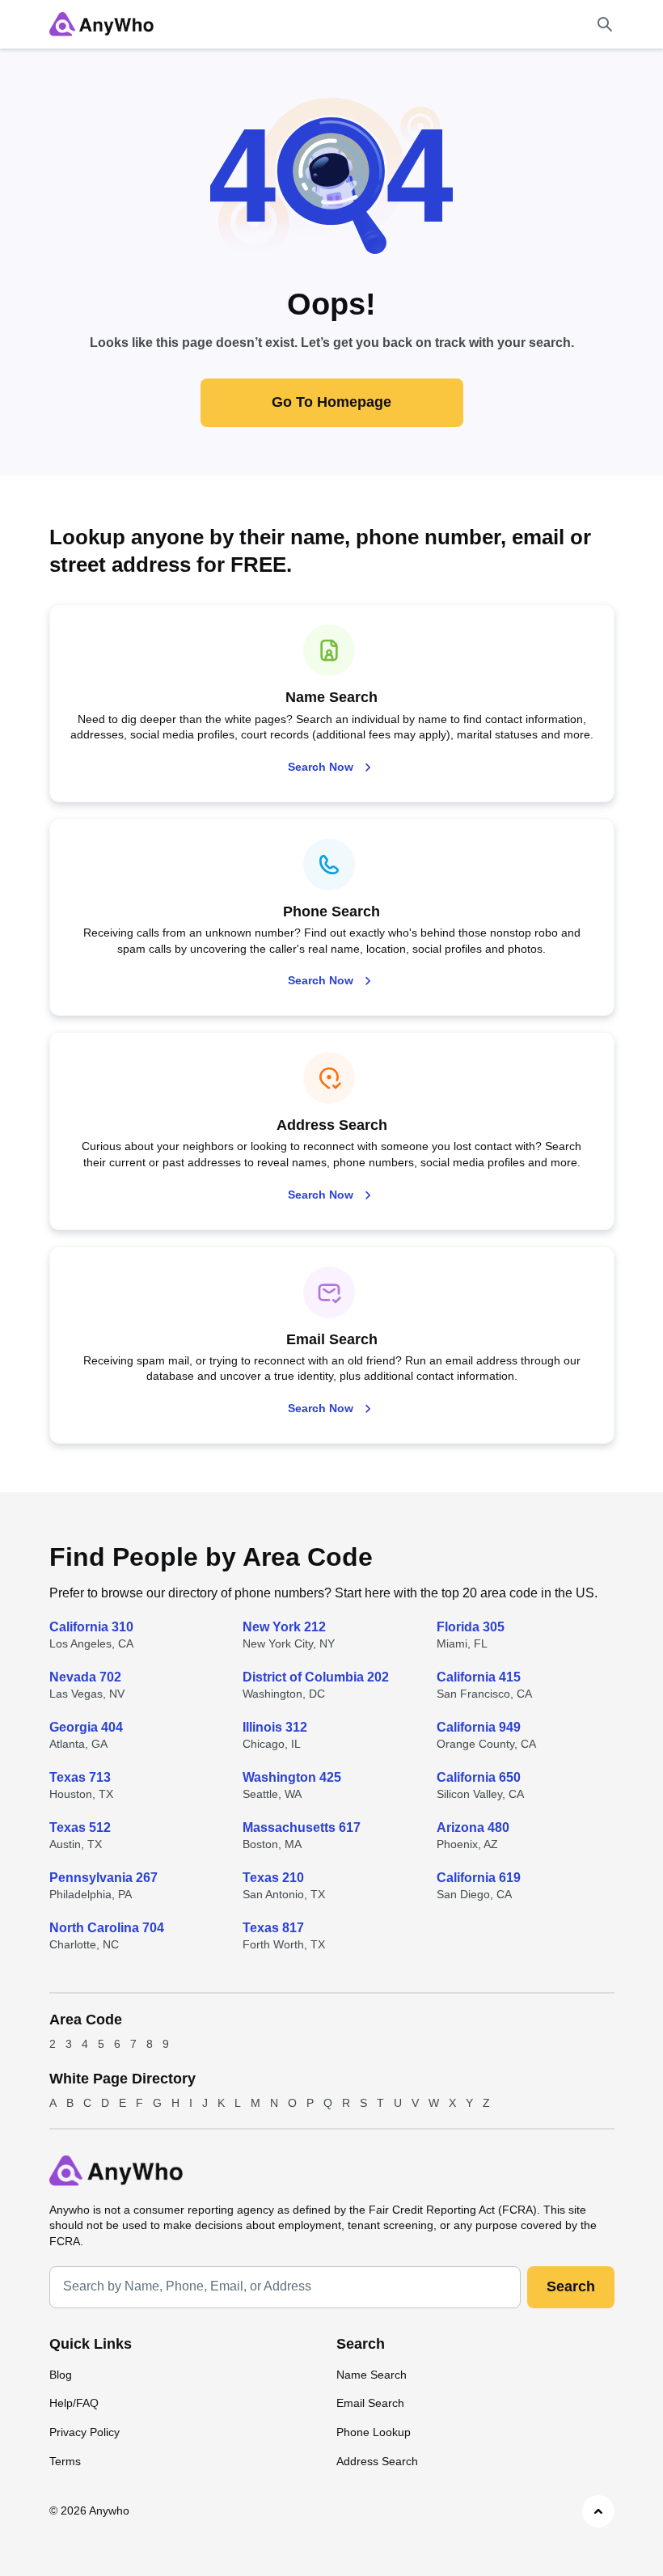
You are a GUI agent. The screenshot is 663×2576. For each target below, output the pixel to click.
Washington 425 (292, 1777)
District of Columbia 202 (316, 1677)
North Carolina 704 (107, 1928)
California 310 (91, 1627)
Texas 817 (273, 1928)
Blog (61, 2375)
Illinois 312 (275, 1727)
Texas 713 (80, 1777)
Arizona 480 (473, 1827)
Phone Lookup (374, 2432)
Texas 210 (273, 1878)
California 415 (479, 1677)
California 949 (479, 1727)
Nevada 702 (85, 1677)
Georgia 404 (86, 1727)
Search (571, 2286)
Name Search (372, 2375)
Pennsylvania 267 (103, 1878)
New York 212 (284, 1627)
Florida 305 (471, 1627)
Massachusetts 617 (302, 1827)
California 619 (479, 1878)
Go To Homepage (331, 402)
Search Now (321, 767)
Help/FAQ (74, 2403)
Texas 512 (80, 1827)
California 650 (479, 1777)
